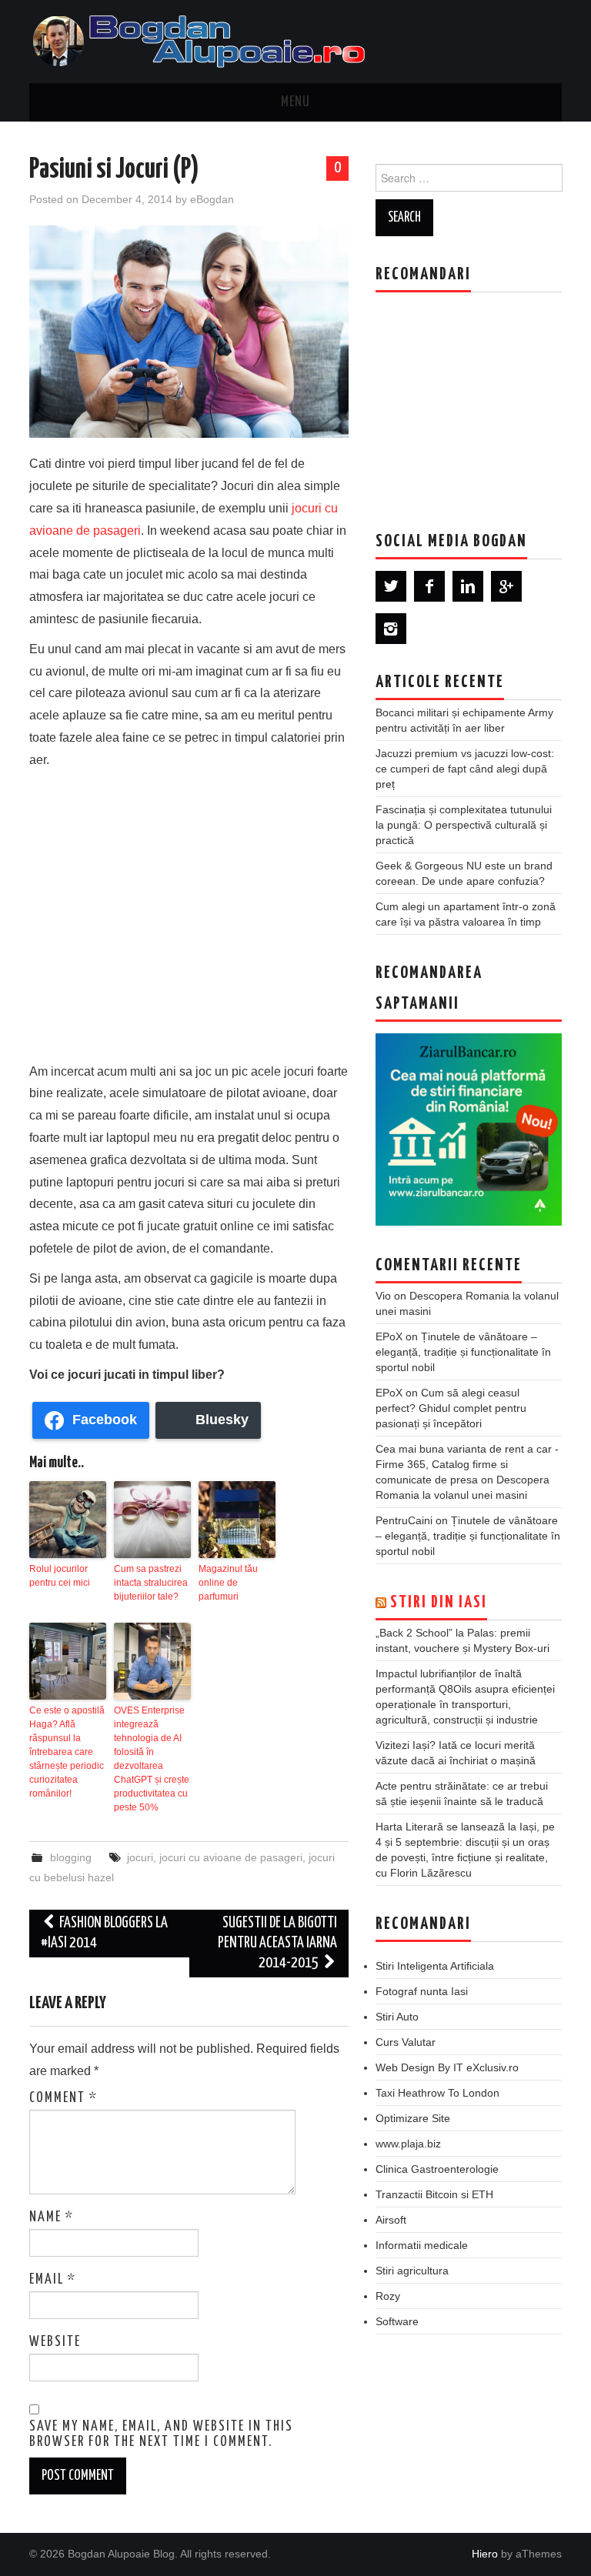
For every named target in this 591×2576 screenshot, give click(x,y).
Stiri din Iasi (439, 1603)
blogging (71, 1857)
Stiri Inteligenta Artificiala (435, 1966)
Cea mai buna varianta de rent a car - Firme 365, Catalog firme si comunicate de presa (467, 1464)
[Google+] (506, 586)
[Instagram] (391, 629)
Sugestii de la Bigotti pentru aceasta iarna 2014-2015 (277, 1943)
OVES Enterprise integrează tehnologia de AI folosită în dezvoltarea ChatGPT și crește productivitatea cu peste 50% (152, 1759)
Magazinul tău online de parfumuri (228, 1583)
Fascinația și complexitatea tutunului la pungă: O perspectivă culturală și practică (464, 825)
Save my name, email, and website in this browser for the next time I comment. (161, 2434)
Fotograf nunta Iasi (422, 1991)
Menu (295, 102)
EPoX (389, 1336)
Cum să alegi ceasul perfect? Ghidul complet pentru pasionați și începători (451, 1408)
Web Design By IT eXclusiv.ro (447, 2067)
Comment (63, 2098)
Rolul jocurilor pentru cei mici (60, 1576)
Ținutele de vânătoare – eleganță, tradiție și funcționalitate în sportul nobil (463, 1352)
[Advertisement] (189, 913)
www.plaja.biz (408, 2144)
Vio (383, 1296)
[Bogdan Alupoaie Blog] (202, 40)
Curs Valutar (406, 2042)
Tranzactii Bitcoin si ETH (434, 2194)
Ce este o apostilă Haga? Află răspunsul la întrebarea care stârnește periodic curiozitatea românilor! (67, 1752)
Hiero (485, 2554)
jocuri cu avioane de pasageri (231, 1857)
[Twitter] (391, 586)
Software (397, 2321)
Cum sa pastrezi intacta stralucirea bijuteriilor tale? (151, 1583)
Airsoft (391, 2220)
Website (55, 2342)
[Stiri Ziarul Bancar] (469, 1130)
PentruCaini (404, 1520)
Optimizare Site (413, 2118)
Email (53, 2280)
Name (52, 2217)
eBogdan (212, 199)
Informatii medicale (422, 2245)
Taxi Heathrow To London (437, 2093)
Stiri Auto (397, 2017)
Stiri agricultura (412, 2271)
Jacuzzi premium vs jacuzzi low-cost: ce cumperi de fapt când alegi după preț (465, 769)
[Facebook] (429, 586)
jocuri (140, 1857)
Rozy (388, 2296)
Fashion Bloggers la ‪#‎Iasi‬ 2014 (104, 1933)
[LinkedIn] (468, 586)
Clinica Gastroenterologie (437, 2169)
